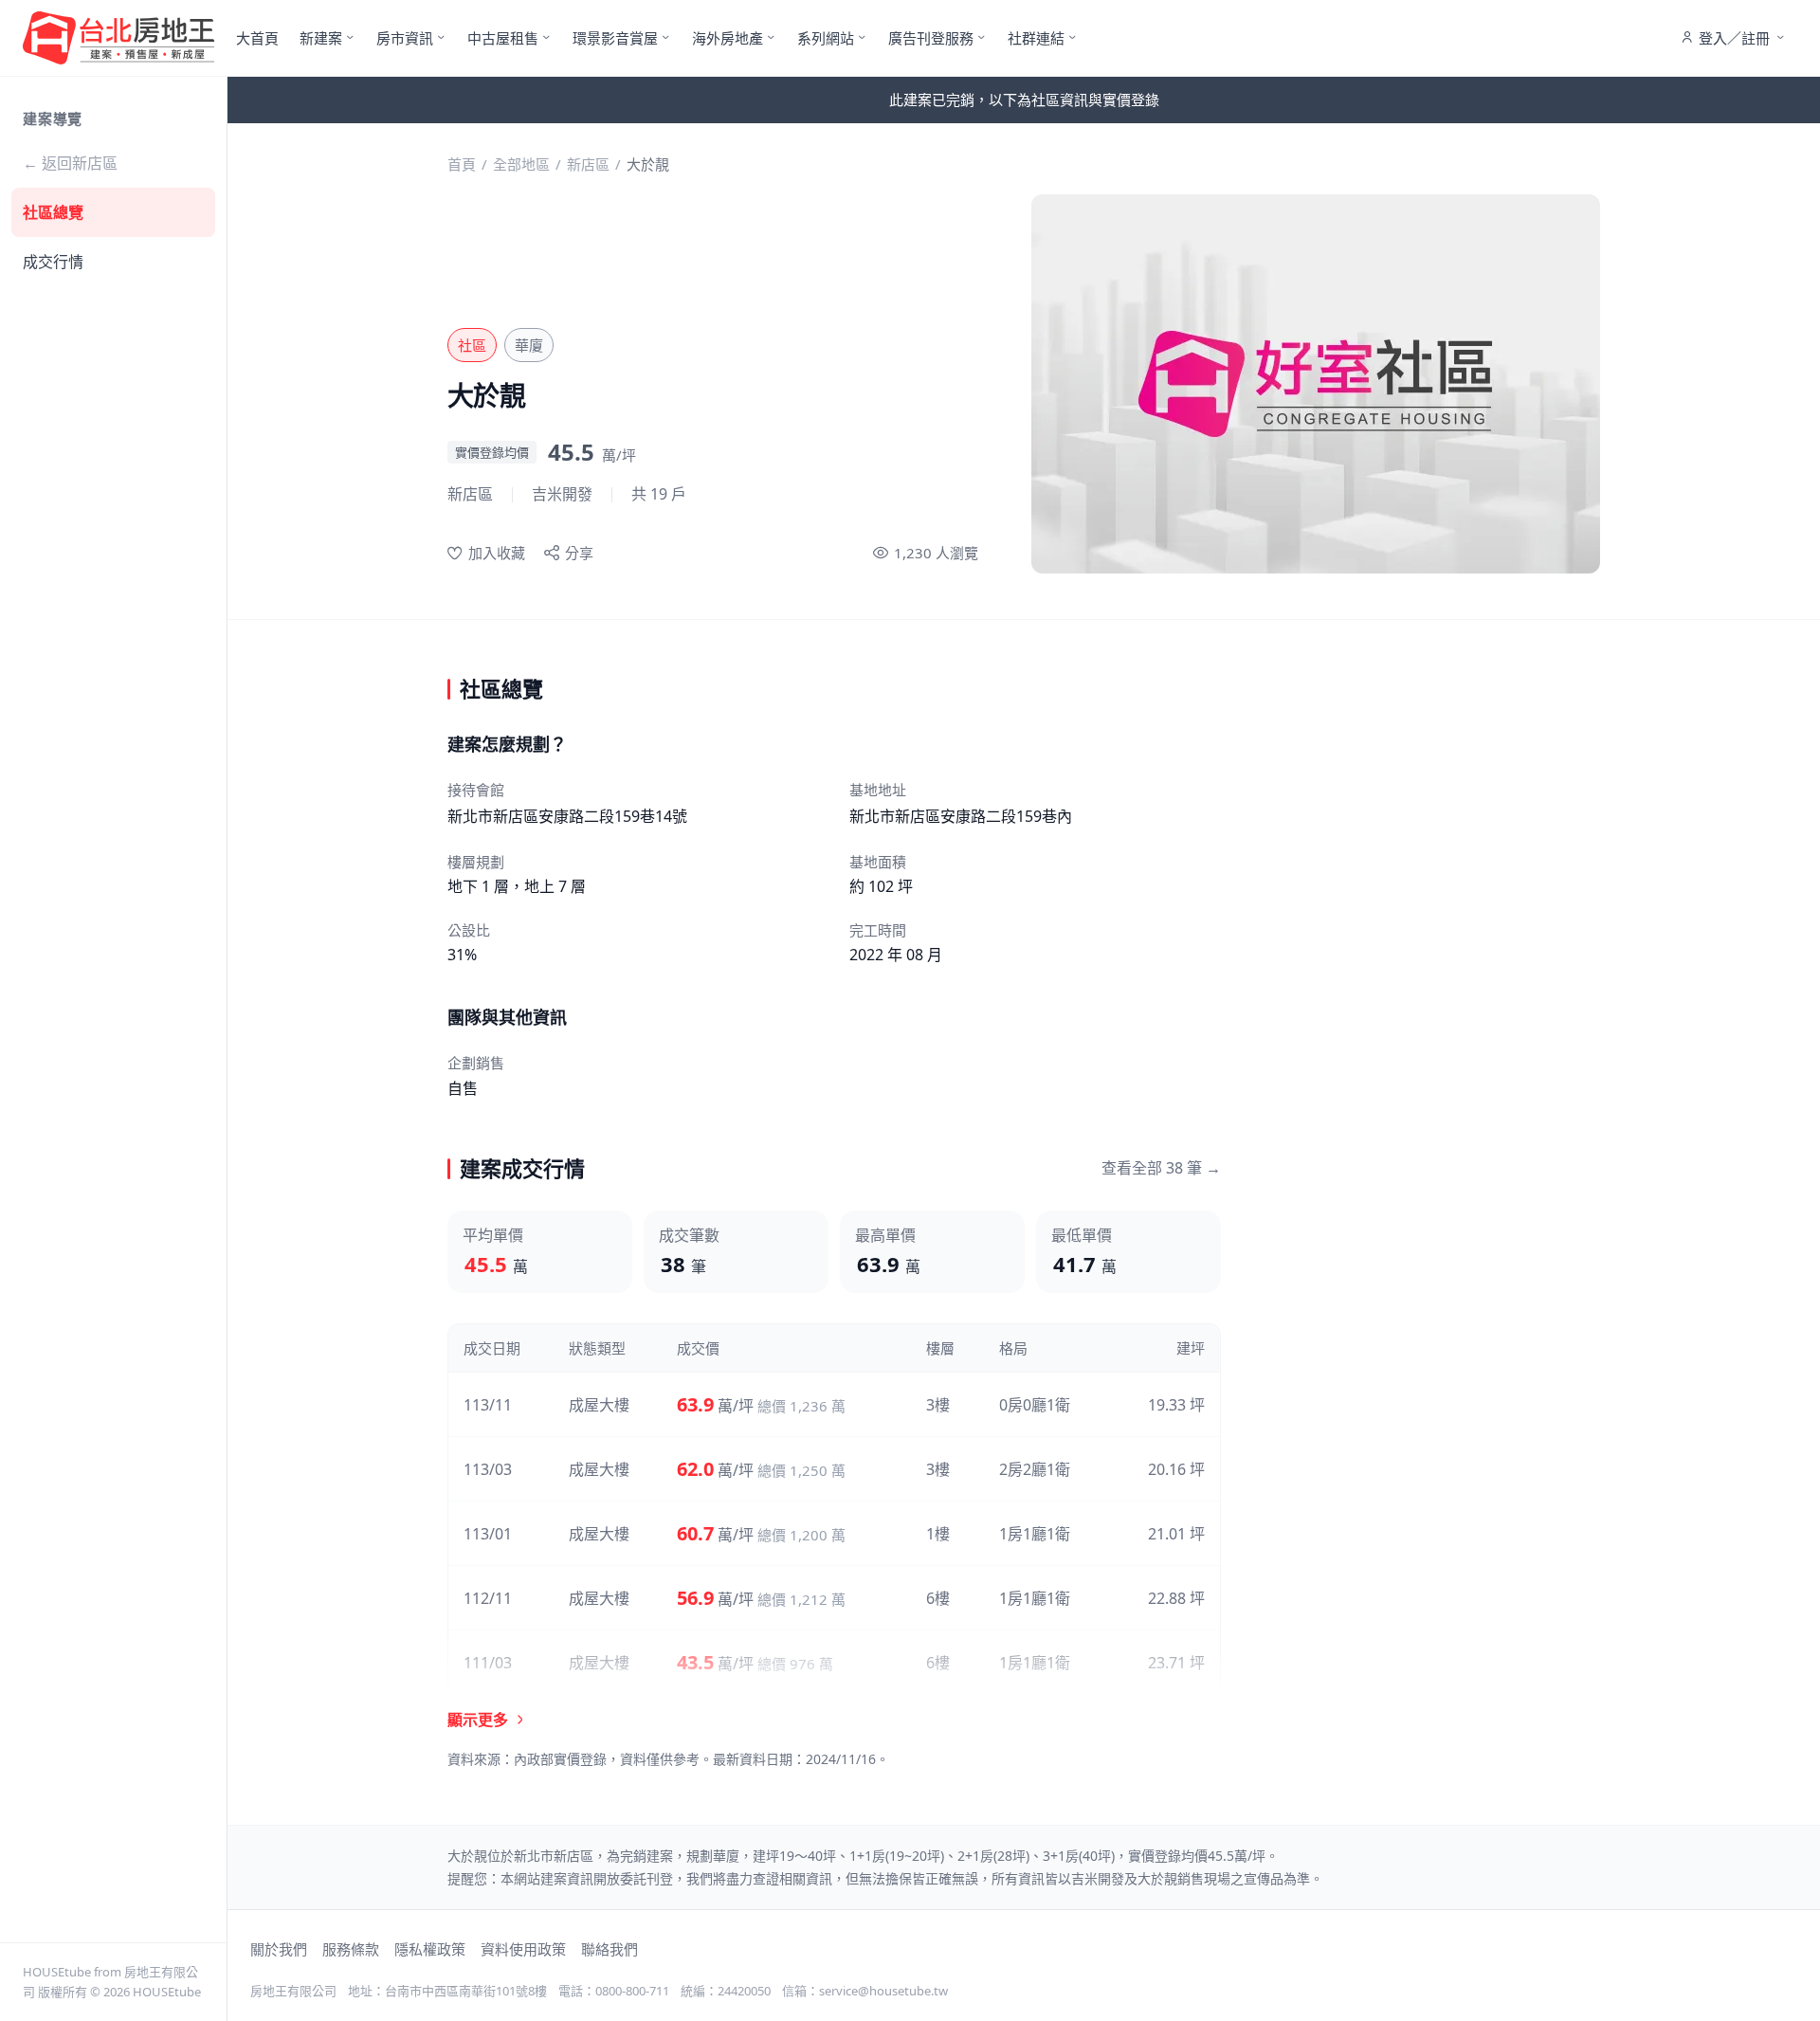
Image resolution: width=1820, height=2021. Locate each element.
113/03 (488, 1469)
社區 (472, 345)
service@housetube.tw (883, 1991)
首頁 (462, 164)
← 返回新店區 (70, 163)
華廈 (529, 345)
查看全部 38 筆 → (1161, 1168)
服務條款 (351, 1949)
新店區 (588, 164)
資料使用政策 (523, 1949)
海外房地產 (728, 38)
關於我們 (279, 1949)
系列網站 (826, 38)
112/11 (488, 1598)
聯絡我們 (610, 1949)
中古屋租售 (503, 38)
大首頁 (257, 38)
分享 (579, 553)
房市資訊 (405, 38)
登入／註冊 (1734, 38)
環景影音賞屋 (615, 38)
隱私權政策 (430, 1949)
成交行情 (53, 262)
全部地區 (521, 164)
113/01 (488, 1534)
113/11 (488, 1405)
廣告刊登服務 (931, 38)
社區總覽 (53, 212)
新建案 (321, 38)
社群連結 (1036, 38)
